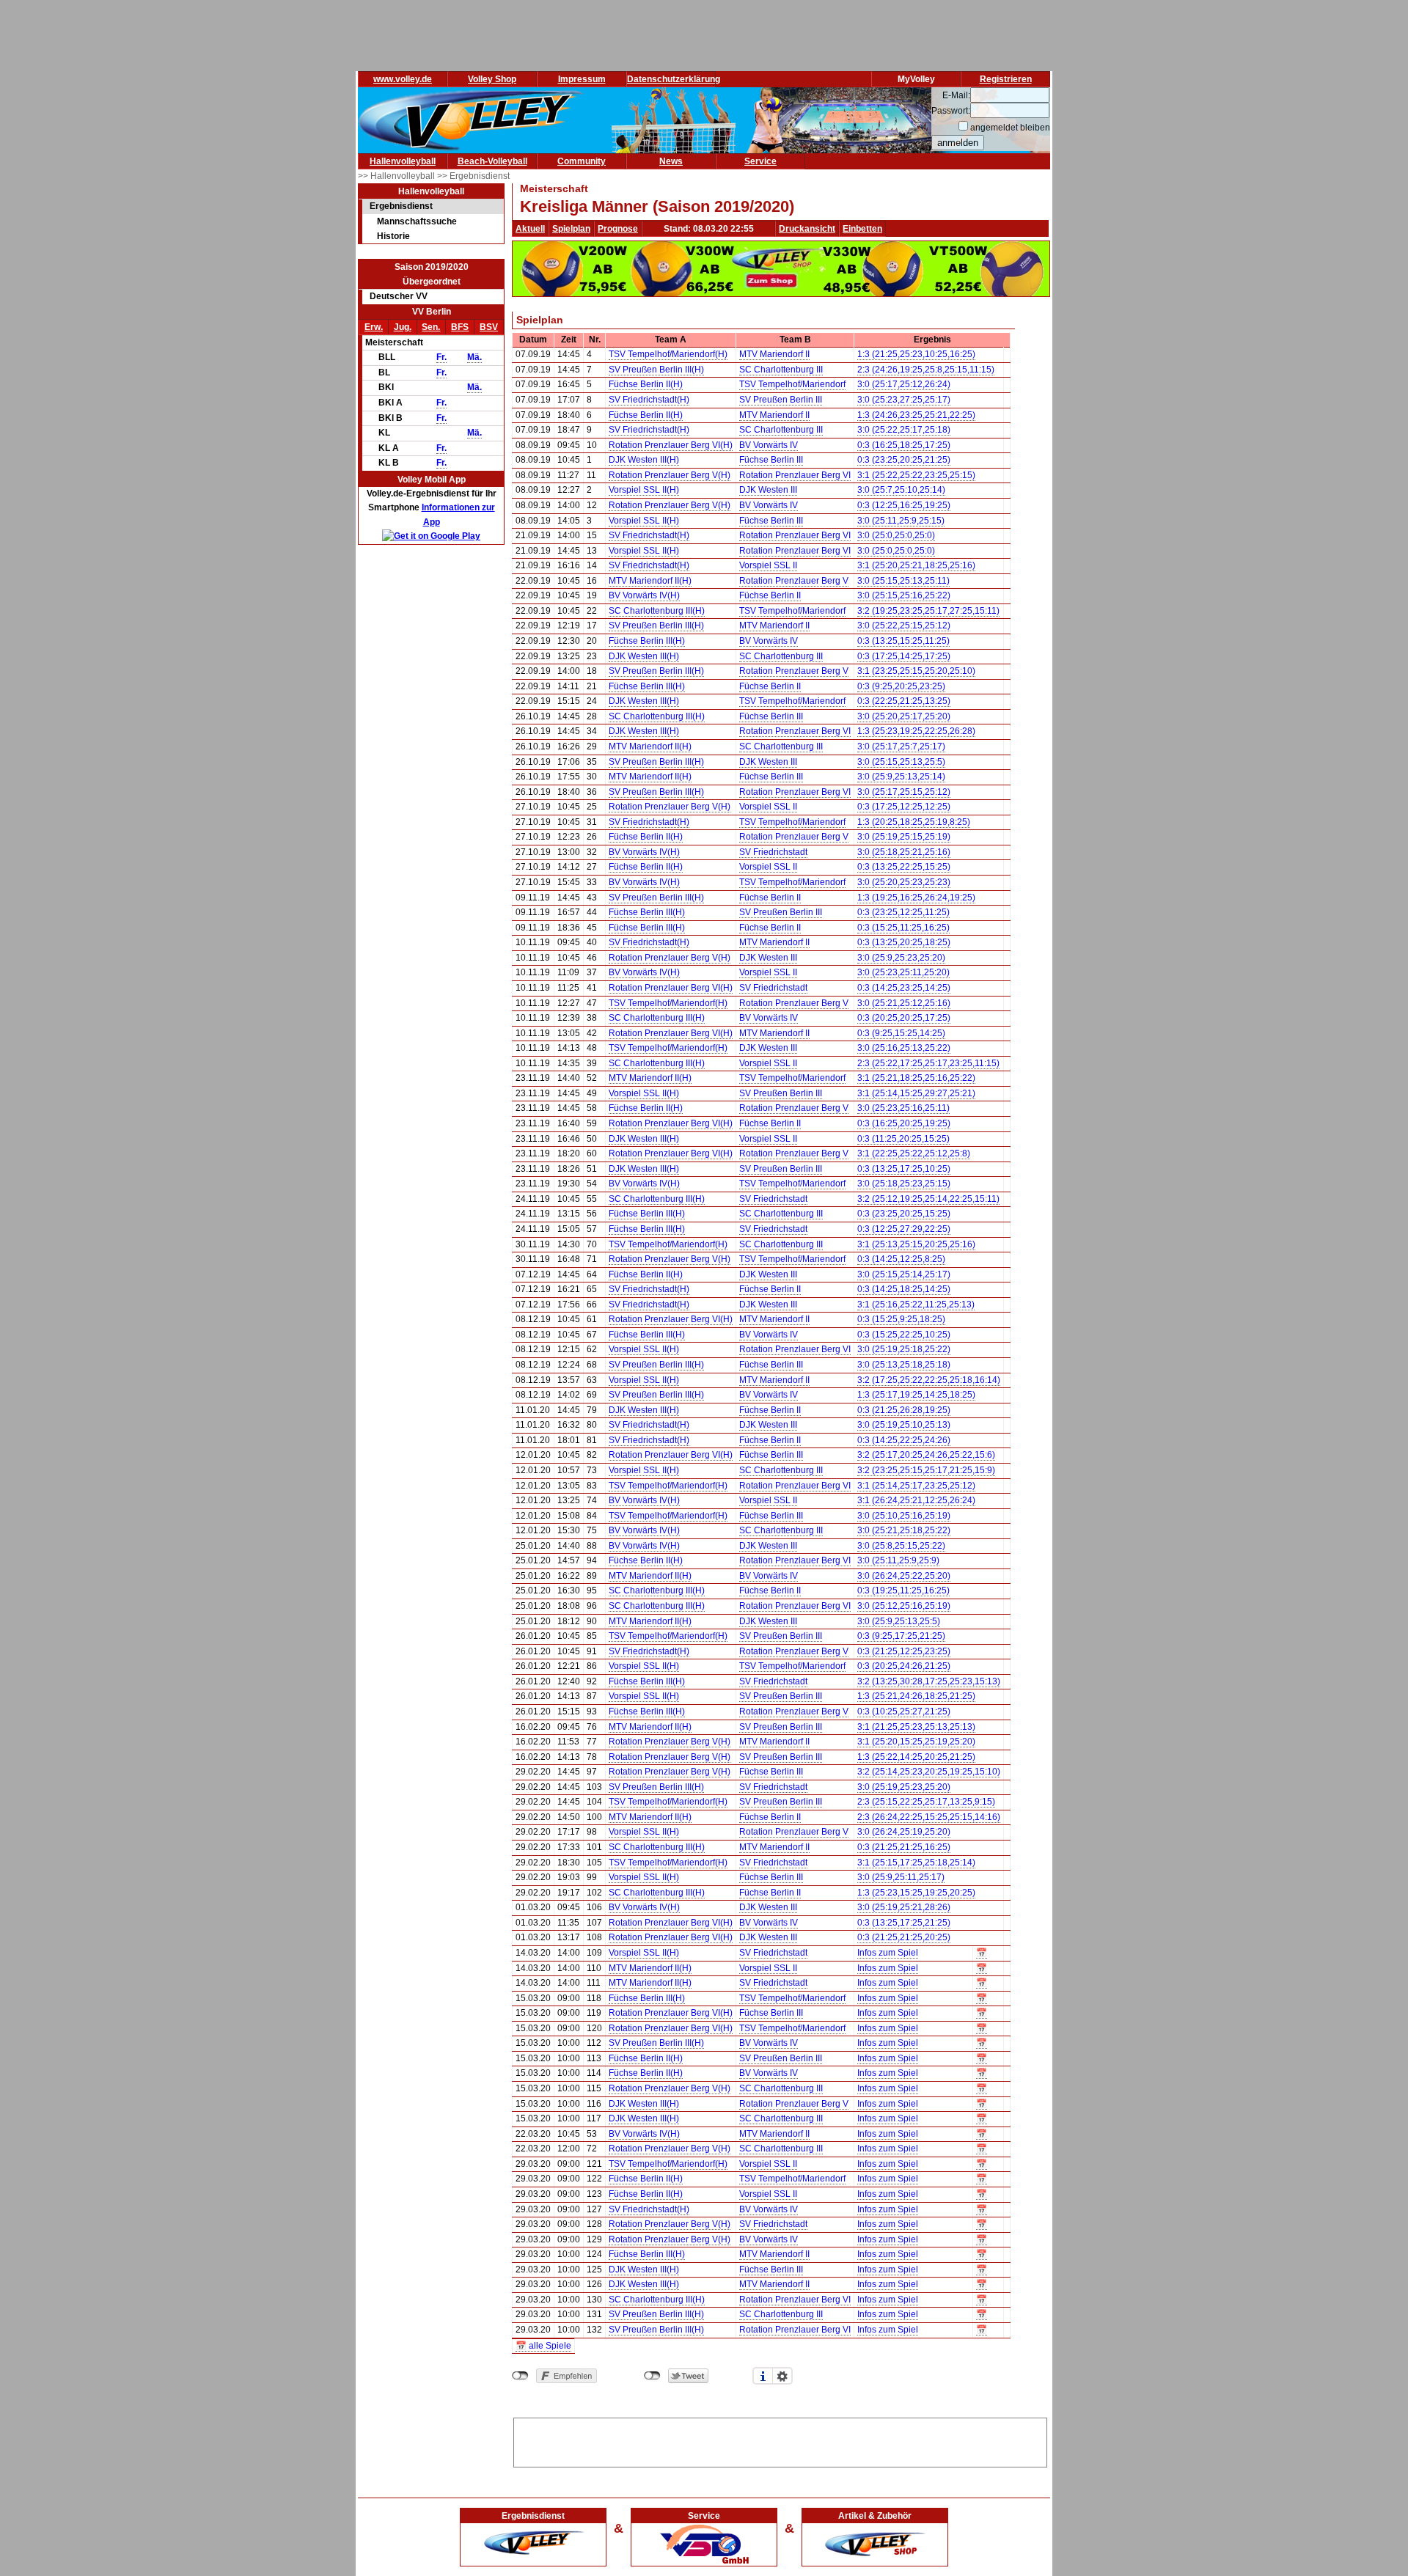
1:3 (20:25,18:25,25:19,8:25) (914, 822)
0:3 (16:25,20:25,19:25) (904, 1123)
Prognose (618, 229)
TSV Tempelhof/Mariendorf (792, 384)
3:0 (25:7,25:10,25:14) (901, 490)
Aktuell (530, 229)
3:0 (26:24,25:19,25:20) (904, 1832)
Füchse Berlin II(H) (646, 384)
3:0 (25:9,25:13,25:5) (899, 1621)
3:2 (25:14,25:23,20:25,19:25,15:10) (929, 1772)
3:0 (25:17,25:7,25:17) (901, 746)
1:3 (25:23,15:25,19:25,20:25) (916, 1893)
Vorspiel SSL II (768, 565)
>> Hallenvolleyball (397, 176)
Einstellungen (782, 2376)
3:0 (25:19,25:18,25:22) (904, 1349)
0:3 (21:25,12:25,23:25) (904, 1651)
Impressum (582, 79)
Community (582, 161)
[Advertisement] (780, 2440)
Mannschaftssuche (417, 221)
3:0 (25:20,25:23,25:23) (904, 882)
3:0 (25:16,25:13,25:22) (904, 1048)
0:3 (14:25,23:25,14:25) (904, 988)
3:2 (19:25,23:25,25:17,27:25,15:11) (928, 611)
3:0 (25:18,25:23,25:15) (904, 1184)
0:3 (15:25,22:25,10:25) (904, 1335)
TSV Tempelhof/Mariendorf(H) (668, 354)
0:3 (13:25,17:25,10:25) (904, 1169)
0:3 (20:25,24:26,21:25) (904, 1666)
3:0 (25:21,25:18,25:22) (904, 1530)
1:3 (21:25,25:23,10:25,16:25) (916, 354)
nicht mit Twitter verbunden (652, 2376)
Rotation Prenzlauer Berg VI (795, 475)
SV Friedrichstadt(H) (649, 400)
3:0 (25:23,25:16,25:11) (903, 1108)
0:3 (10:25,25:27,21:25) (904, 1711)
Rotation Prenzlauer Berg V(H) (670, 475)
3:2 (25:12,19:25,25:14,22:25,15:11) (928, 1199)
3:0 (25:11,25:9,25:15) (901, 521)
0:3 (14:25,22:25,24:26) (904, 1440)
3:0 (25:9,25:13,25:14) (901, 777)
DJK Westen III (768, 490)
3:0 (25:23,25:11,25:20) (903, 972)
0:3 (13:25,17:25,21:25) (904, 1923)
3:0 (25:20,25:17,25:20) (904, 716)
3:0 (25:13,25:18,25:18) (904, 1365)
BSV (489, 327)
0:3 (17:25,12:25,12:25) (904, 807)
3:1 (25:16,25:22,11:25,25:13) (916, 1304)
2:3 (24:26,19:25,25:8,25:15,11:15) (926, 370)
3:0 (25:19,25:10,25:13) (904, 1425)
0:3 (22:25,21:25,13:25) (904, 701)
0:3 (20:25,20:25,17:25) (904, 1018)
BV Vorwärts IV (769, 445)
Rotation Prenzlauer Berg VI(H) (671, 445)
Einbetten (862, 229)
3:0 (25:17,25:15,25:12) (904, 792)
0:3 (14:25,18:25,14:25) (904, 1289)
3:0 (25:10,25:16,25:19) (904, 1516)
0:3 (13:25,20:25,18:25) (904, 942)
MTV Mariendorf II (774, 354)
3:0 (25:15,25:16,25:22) (904, 595)
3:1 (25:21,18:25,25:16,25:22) (916, 1078)
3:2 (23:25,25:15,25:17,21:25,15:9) (926, 1470)
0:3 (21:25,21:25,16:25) (904, 1847)
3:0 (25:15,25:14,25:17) (904, 1274)
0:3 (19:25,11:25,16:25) (903, 1590)
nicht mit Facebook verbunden (520, 2376)
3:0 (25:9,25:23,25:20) (901, 958)
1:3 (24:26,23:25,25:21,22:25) (916, 415)
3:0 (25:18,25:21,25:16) (904, 852)
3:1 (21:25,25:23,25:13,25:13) (916, 1727)
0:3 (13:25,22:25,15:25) (904, 867)
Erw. (374, 327)
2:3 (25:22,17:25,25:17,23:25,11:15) (928, 1063)
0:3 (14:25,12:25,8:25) (901, 1259)
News (671, 161)
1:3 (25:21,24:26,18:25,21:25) (916, 1696)
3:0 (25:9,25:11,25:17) (901, 1877)
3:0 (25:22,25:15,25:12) (904, 625)
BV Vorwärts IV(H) (644, 595)
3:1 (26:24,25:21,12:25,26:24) (916, 1500)
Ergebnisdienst (401, 206)
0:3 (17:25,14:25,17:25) (904, 656)
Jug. (403, 327)
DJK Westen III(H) (644, 460)
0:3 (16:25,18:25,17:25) (904, 445)
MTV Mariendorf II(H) (650, 581)
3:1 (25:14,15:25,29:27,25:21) (916, 1093)
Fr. (441, 357)
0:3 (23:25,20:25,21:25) (904, 460)
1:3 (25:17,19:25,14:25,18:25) (916, 1395)
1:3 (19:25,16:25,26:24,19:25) (916, 898)
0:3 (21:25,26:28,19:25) (904, 1410)
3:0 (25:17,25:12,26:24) (904, 384)
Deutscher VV (399, 296)
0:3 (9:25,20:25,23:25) (901, 686)
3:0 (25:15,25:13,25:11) (903, 581)
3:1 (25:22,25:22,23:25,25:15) (916, 475)
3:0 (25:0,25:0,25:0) (896, 535)
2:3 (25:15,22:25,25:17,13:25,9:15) (926, 1802)
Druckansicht (807, 229)
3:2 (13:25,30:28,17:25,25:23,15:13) (929, 1681)
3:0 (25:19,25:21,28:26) (904, 1907)
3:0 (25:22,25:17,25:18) (904, 430)
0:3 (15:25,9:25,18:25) (901, 1319)
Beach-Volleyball (492, 161)
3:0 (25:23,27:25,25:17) (904, 400)
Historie (393, 236)
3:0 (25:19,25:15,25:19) (904, 837)
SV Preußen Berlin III (781, 400)
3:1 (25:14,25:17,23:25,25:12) (916, 1486)
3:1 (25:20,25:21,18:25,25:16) (916, 565)
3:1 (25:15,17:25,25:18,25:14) (916, 1863)
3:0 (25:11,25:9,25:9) (898, 1560)
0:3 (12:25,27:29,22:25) (904, 1229)
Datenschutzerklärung (674, 79)
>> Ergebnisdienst (473, 176)
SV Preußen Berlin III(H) (656, 370)
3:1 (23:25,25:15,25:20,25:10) (916, 671)
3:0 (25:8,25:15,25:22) (901, 1546)
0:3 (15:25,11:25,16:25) (903, 928)
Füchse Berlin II (770, 595)
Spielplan (571, 229)
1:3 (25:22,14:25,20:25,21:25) (916, 1757)
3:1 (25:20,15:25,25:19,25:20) (916, 1742)
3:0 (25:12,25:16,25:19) (904, 1606)
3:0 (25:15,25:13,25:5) (901, 762)
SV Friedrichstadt (773, 852)
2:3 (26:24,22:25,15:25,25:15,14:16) (929, 1817)
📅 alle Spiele (543, 2346)
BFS (460, 327)
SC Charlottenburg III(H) (657, 611)
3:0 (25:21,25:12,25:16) (904, 1003)
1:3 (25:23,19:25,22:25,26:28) (916, 731)
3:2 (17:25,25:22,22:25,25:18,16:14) (929, 1380)
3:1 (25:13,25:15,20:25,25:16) (916, 1244)
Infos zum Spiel (888, 1953)
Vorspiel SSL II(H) (644, 490)
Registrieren (1006, 79)
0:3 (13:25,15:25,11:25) (903, 641)
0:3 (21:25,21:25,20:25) (904, 1937)
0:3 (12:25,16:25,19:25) (904, 505)
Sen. (431, 327)
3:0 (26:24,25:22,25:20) (904, 1576)
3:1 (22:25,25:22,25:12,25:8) (914, 1153)
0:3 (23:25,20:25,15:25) (904, 1214)
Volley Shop (492, 79)
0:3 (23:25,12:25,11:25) (903, 912)
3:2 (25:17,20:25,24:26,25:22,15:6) (926, 1455)
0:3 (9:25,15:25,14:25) (901, 1033)
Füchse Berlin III (771, 460)
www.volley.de (403, 79)
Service (760, 161)
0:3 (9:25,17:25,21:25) (901, 1636)
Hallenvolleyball (403, 161)
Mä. (474, 357)
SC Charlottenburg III (781, 370)
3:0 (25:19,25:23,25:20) (904, 1787)
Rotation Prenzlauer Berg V (794, 581)
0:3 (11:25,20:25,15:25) (903, 1139)
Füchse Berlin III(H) (647, 641)
